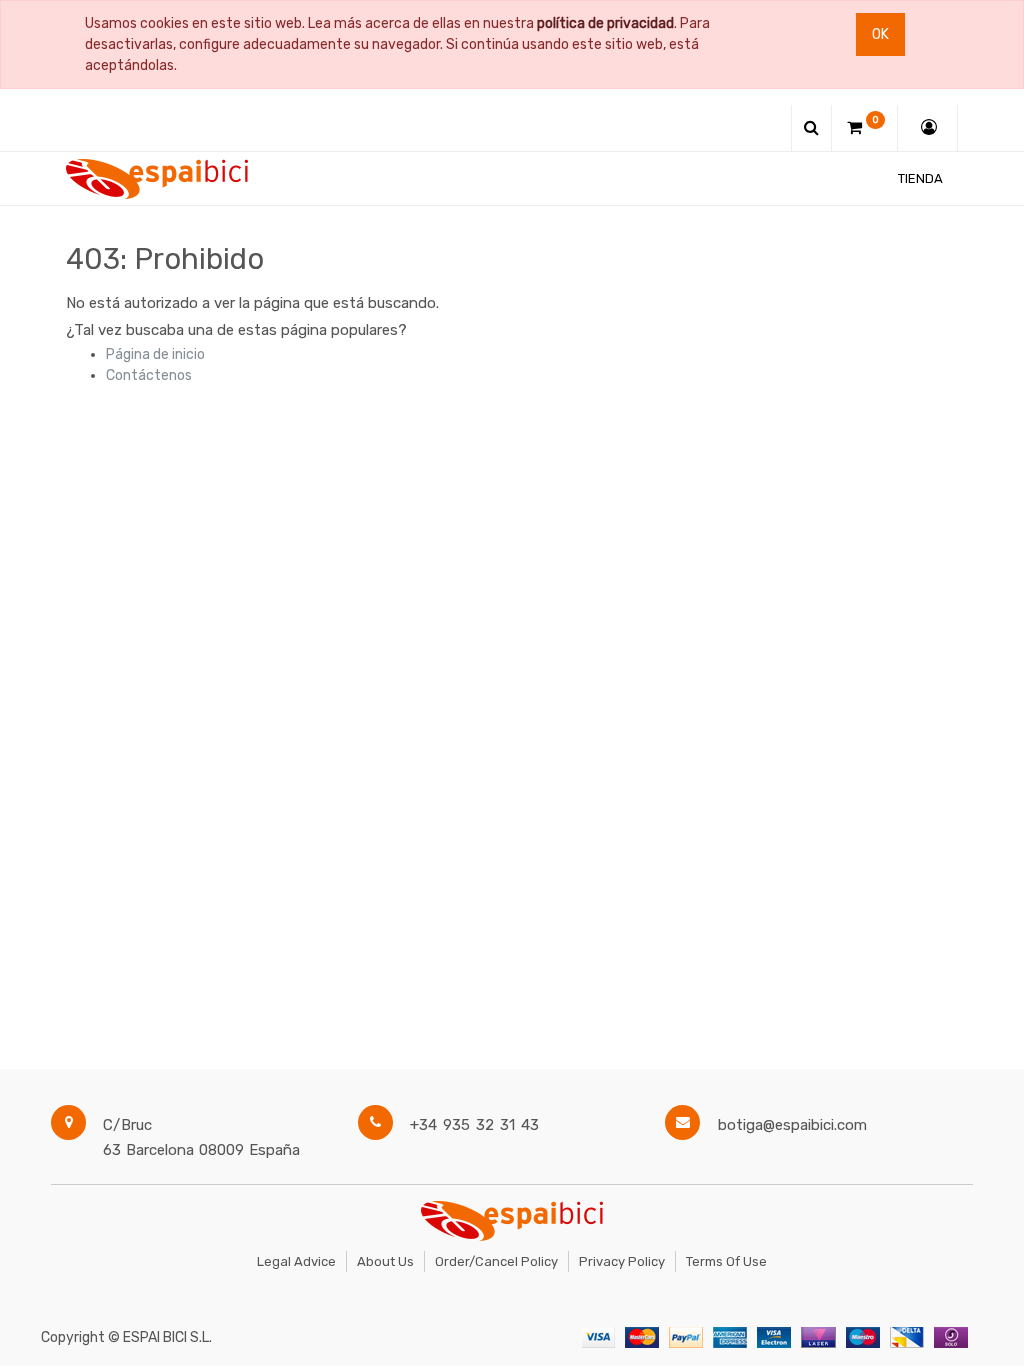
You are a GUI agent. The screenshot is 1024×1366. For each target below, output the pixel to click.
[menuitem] (920, 178)
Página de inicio (155, 354)
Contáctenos (149, 375)
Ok (880, 34)
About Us (385, 1261)
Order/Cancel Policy (496, 1261)
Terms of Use (726, 1261)
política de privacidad (605, 23)
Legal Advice (296, 1261)
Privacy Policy (622, 1261)
